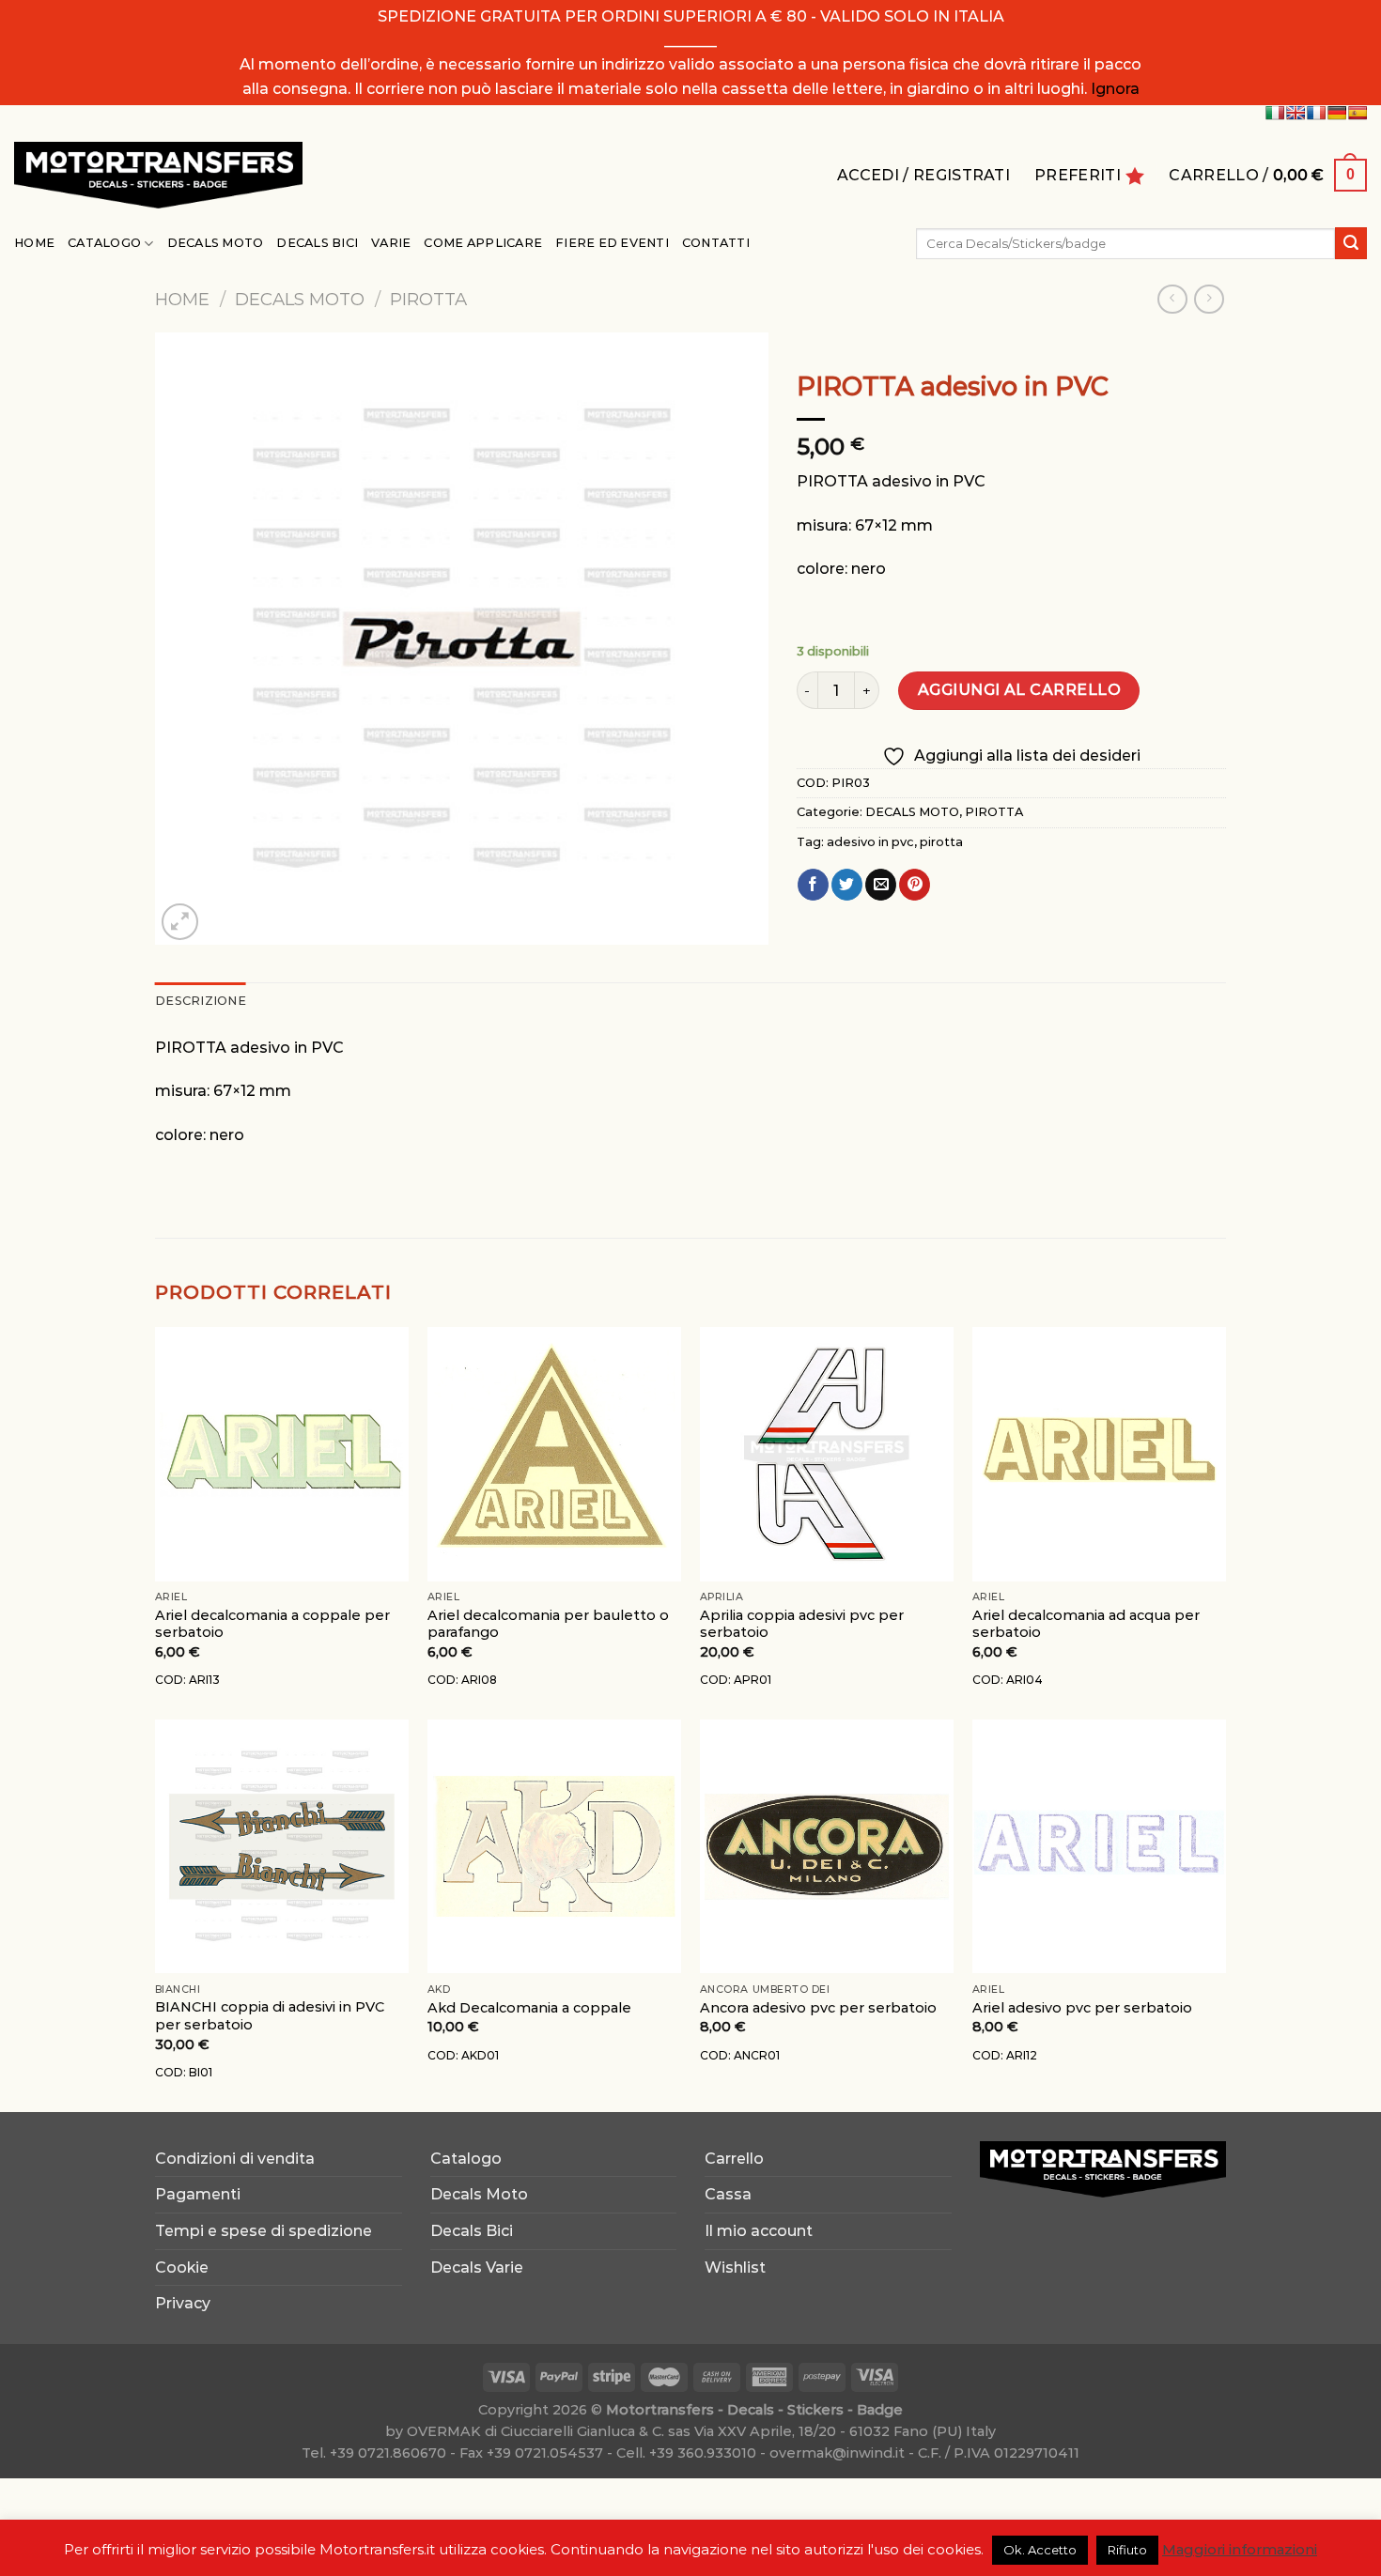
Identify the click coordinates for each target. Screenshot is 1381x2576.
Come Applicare (483, 243)
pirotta (941, 842)
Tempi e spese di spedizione (264, 2231)
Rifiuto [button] (1127, 2550)
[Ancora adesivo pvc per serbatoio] (827, 1846)
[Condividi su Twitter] (847, 885)
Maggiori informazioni (1240, 2549)
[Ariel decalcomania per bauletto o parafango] (554, 1454)
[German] (1337, 113)
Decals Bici (317, 243)
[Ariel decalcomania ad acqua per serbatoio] (1099, 1454)
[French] (1316, 113)
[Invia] (1351, 243)
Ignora (1115, 89)
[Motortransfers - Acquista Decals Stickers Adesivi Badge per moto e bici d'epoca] (158, 175)
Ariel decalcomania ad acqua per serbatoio (1086, 1624)
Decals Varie (477, 2267)
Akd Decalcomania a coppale (529, 2008)
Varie (391, 243)
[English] (1296, 113)
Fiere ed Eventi (612, 243)
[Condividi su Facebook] (813, 885)
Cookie (182, 2267)
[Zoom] (180, 922)
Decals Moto (216, 243)
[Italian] (1275, 113)
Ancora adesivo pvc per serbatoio (818, 2008)
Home (34, 243)
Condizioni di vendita (235, 2159)
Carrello (734, 2159)
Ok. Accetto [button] (1040, 2550)
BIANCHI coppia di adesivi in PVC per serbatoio (270, 2016)
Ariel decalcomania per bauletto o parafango (548, 1624)
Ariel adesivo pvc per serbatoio (1082, 2008)
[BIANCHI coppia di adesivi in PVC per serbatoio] (282, 1846)
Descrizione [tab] (201, 1001)
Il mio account (759, 2231)
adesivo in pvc (870, 842)
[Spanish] (1358, 113)
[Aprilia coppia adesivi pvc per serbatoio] (827, 1454)
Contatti (716, 243)
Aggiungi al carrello (1020, 690)
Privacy (183, 2303)
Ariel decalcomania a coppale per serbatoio (272, 1624)
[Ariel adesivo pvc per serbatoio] (1099, 1846)
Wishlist (735, 2267)
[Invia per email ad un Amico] (881, 885)
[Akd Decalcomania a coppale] (554, 1846)
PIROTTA (428, 299)
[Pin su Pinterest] (915, 885)
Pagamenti (198, 2194)
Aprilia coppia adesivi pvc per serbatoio (802, 1624)
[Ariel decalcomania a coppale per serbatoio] (282, 1454)
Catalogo (104, 243)
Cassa (728, 2194)
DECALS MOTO (300, 299)
